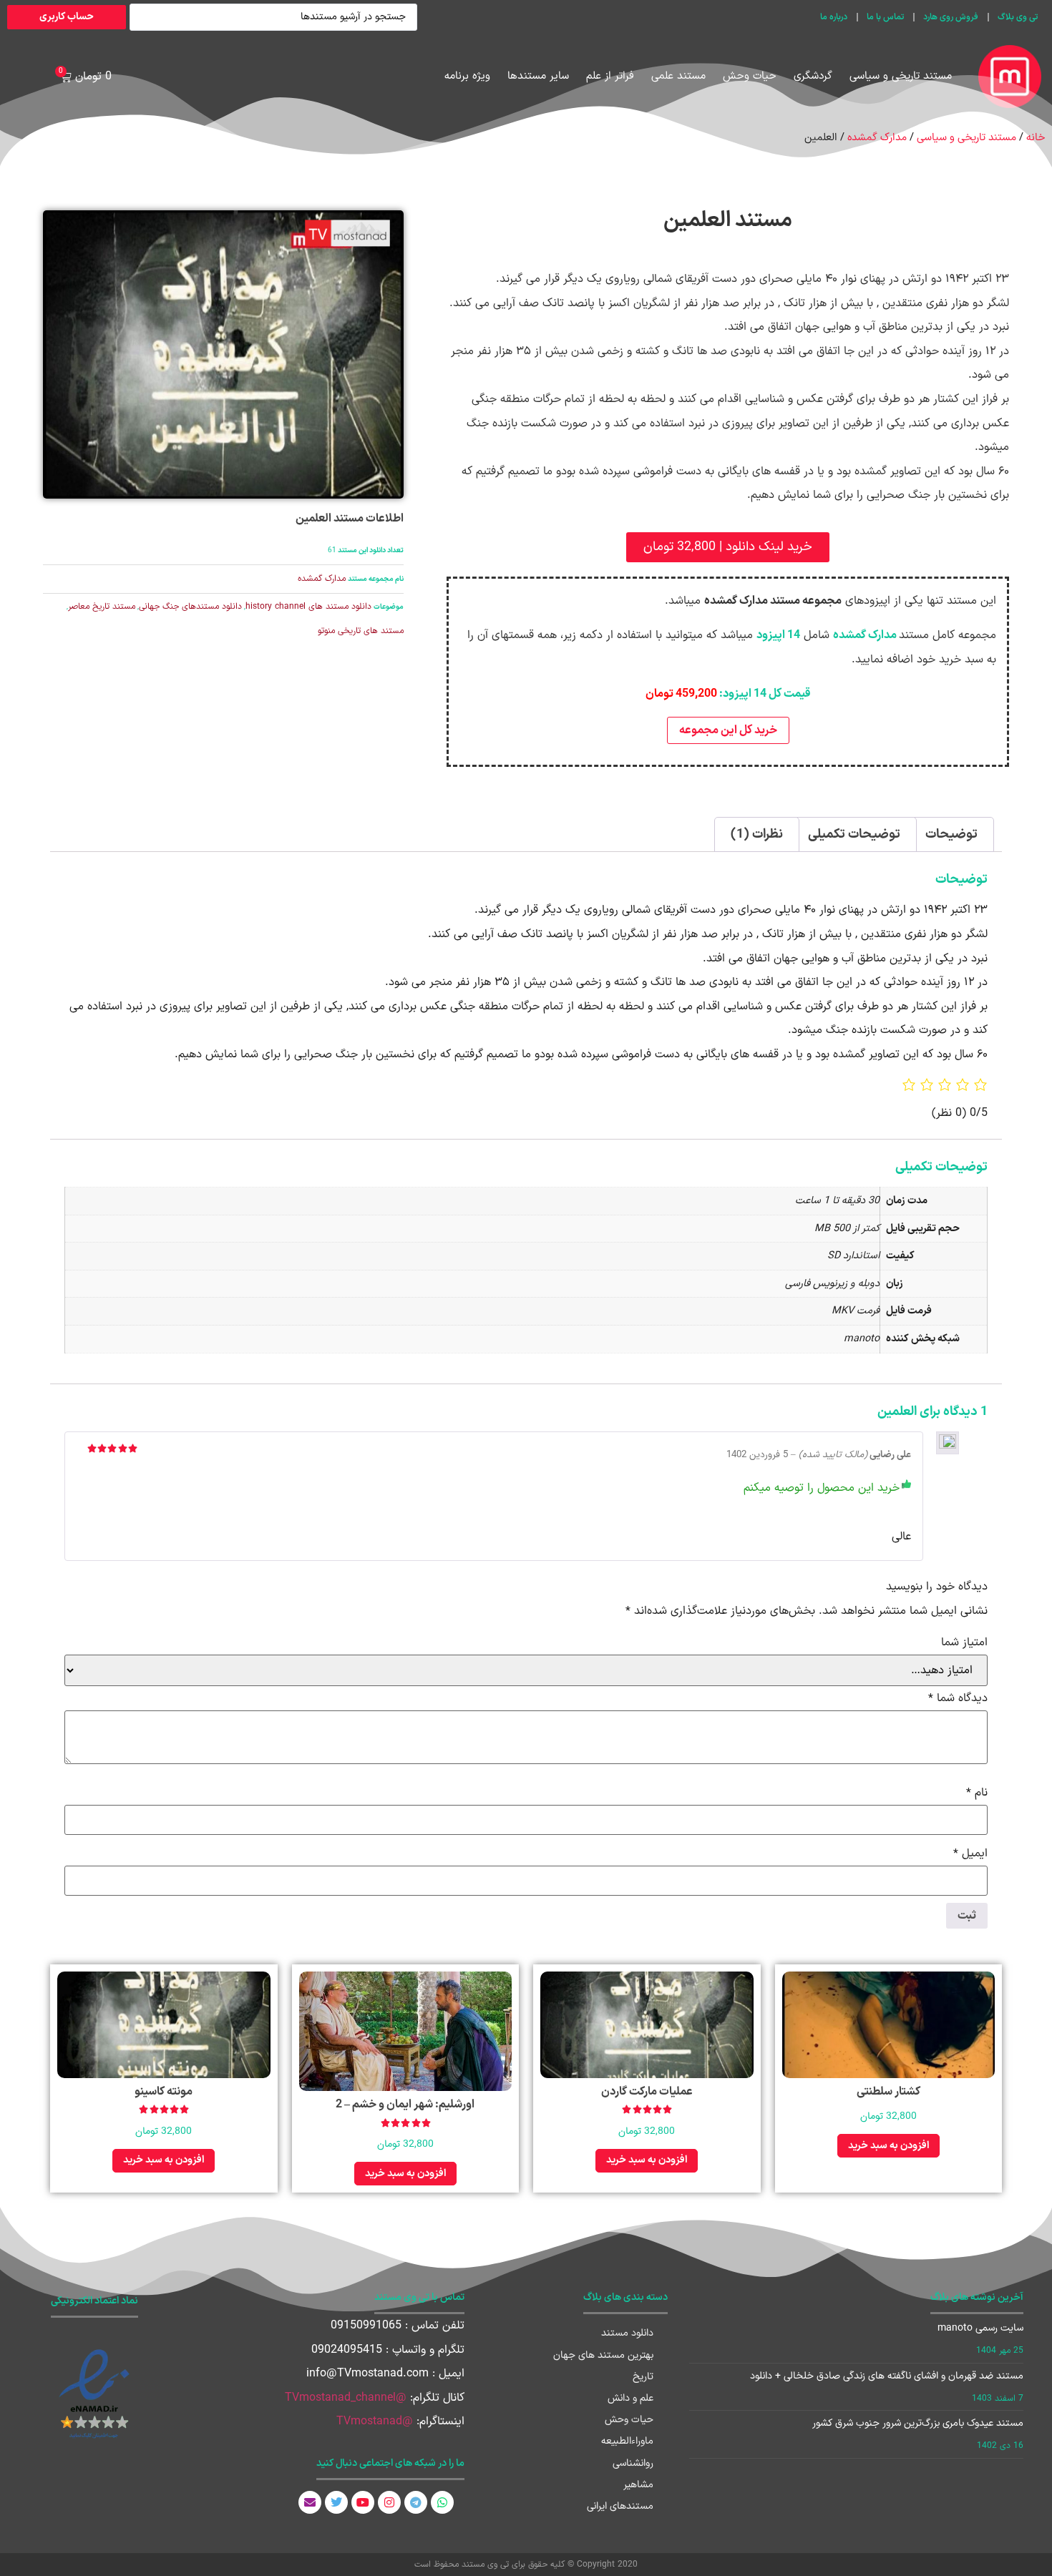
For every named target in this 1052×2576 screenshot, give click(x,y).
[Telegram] (416, 2502)
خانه (1036, 137)
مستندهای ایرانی (620, 2506)
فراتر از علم (610, 76)
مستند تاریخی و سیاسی (901, 76)
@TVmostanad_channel (346, 2398)
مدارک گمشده (877, 137)
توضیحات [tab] (951, 834)
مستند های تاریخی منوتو (361, 631)
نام (977, 1793)
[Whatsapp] (442, 2502)
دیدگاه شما (958, 1698)
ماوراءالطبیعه (627, 2441)
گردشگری (813, 76)
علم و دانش (630, 2398)
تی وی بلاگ (1018, 17)
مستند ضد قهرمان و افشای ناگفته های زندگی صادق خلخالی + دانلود (887, 2376)
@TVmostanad (375, 2421)
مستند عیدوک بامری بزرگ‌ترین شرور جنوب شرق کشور (918, 2423)
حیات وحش (750, 76)
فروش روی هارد (951, 17)
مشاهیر (638, 2485)
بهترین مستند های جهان (603, 2355)
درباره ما (834, 17)
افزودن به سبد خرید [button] (888, 2146)
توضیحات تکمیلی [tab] (854, 834)
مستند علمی (678, 76)
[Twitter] (336, 2502)
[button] (728, 547)
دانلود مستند (627, 2333)
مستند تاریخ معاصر (102, 607)
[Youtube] (363, 2502)
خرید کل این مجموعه (728, 730)
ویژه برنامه (467, 76)
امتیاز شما (964, 1642)
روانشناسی (633, 2463)
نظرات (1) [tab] (757, 834)
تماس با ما (885, 17)
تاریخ (643, 2377)
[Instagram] (389, 2502)
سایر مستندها (538, 76)
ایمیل (970, 1853)
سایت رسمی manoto (980, 2328)
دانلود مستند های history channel (308, 607)
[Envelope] (310, 2502)
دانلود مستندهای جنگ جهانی (190, 607)
